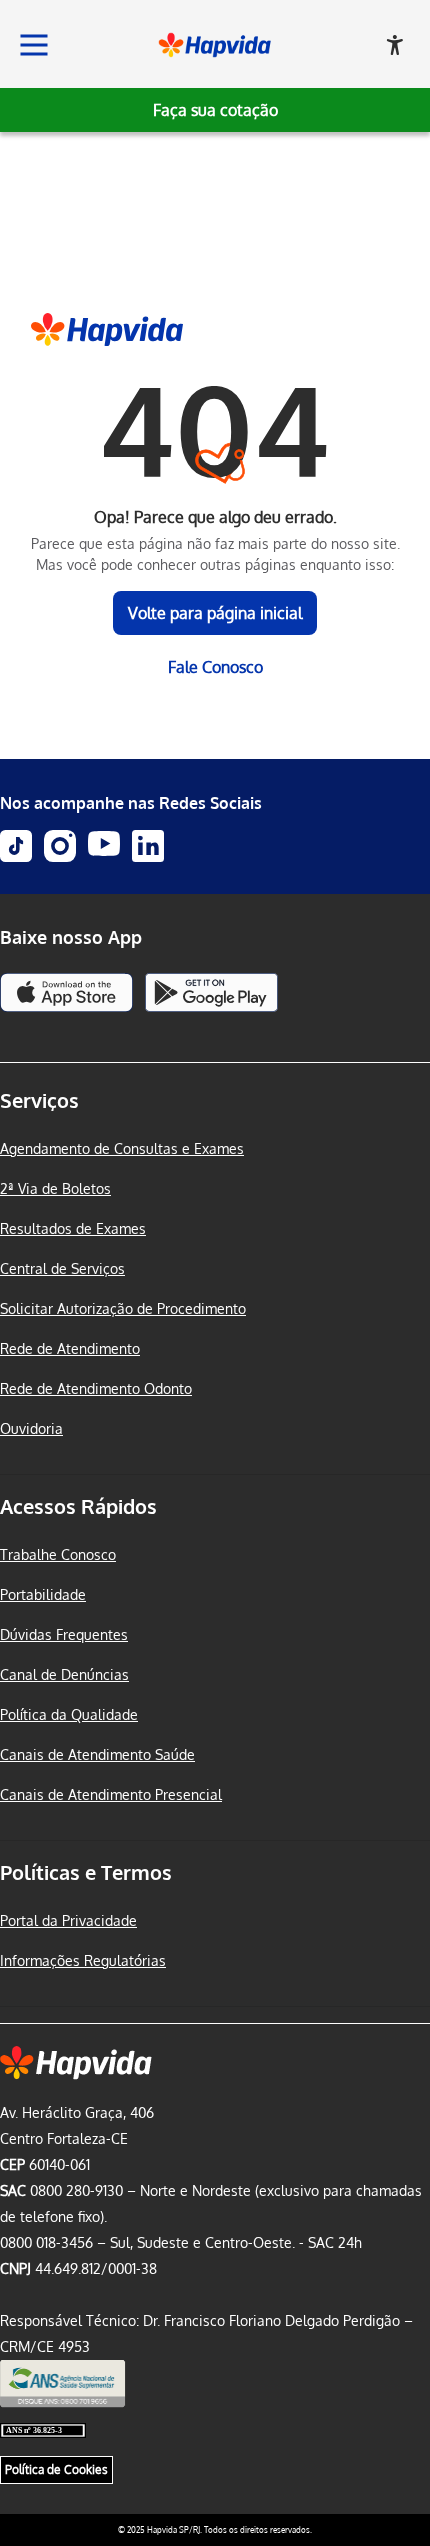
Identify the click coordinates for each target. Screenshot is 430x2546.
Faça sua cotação (215, 110)
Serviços (39, 1100)
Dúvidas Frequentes (64, 1634)
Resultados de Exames (73, 1228)
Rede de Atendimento (70, 1348)
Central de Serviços (62, 1268)
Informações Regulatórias (83, 1960)
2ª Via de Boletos (55, 1188)
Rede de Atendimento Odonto (96, 1388)
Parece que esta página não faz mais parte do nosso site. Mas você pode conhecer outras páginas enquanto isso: (215, 554)
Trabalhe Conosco (58, 1554)
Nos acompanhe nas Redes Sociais (131, 803)
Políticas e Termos (86, 1872)
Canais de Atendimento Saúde (97, 1754)
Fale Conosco (215, 667)
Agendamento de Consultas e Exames (122, 1148)
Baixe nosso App (71, 937)
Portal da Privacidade (68, 1920)
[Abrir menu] (34, 45)
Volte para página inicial (215, 613)
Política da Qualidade (69, 1714)
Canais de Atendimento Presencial (111, 1794)
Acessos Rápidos (78, 1506)
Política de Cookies (56, 2469)
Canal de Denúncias (64, 1674)
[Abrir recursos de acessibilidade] (395, 45)
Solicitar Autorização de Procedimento (123, 1308)
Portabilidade (43, 1594)
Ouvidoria (31, 1428)
